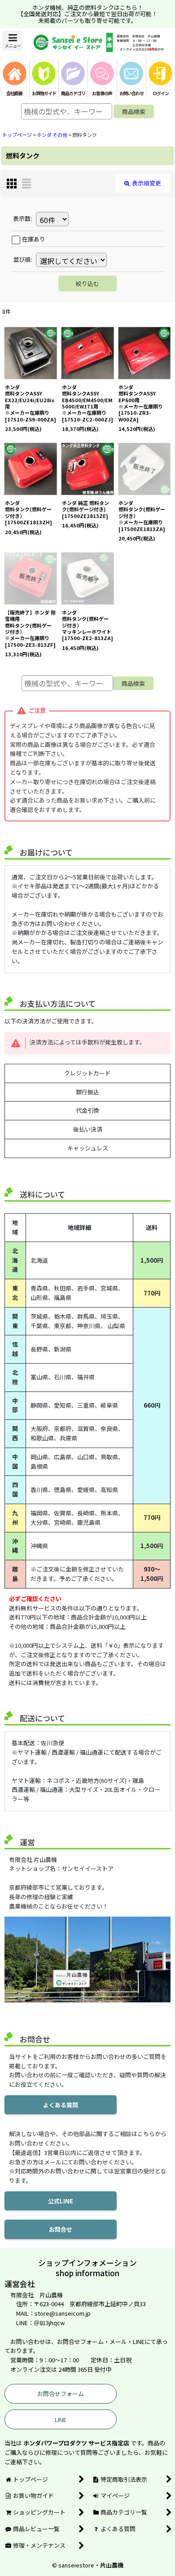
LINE (61, 2420)
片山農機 (112, 2565)
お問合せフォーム (61, 2394)
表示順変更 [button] (147, 183)
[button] (13, 41)
